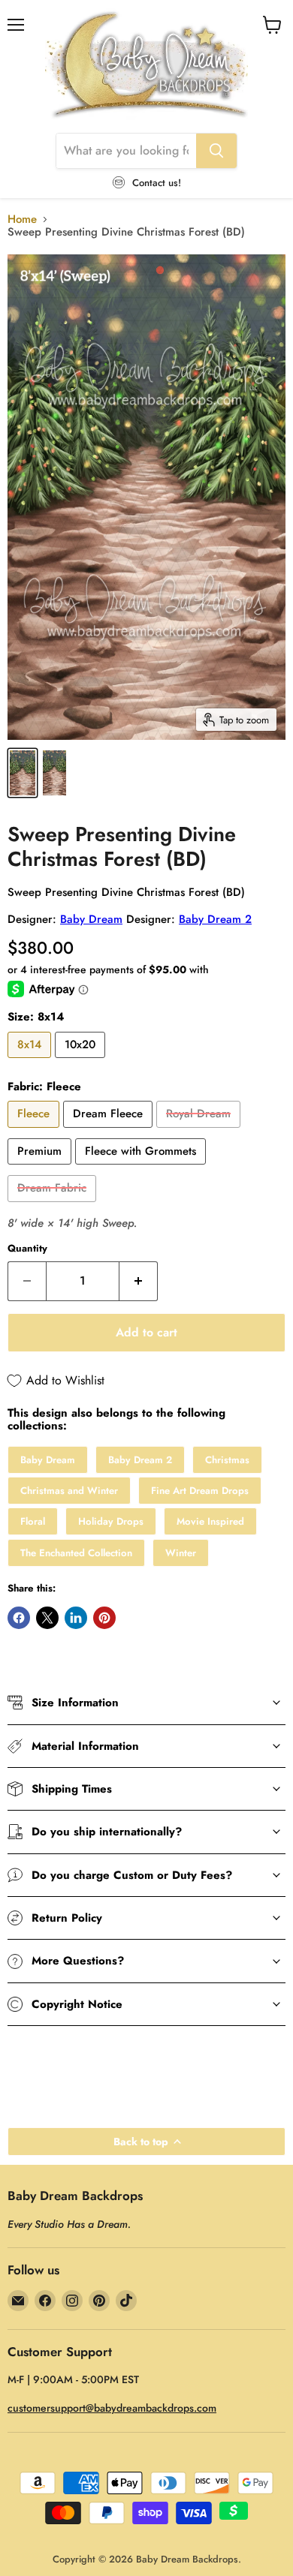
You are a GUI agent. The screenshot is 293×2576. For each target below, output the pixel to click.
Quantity (27, 1248)
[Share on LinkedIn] (76, 1618)
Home (22, 219)
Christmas (227, 1460)
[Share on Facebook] (19, 1618)
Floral (33, 1521)
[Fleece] (35, 1132)
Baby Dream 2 (215, 919)
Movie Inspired (210, 1521)
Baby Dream (91, 919)
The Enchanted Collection (76, 1553)
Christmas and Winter (69, 1491)
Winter (181, 1553)
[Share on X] (47, 1618)
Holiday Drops (111, 1521)
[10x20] (82, 1062)
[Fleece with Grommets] (142, 1168)
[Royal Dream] (200, 1132)
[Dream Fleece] (110, 1132)
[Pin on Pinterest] (104, 1618)
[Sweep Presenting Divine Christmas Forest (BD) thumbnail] (23, 773)
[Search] (216, 151)
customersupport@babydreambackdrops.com (112, 2408)
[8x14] (31, 1062)
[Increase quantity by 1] (139, 1281)
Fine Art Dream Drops (200, 1491)
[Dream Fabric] (54, 1206)
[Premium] (41, 1168)
